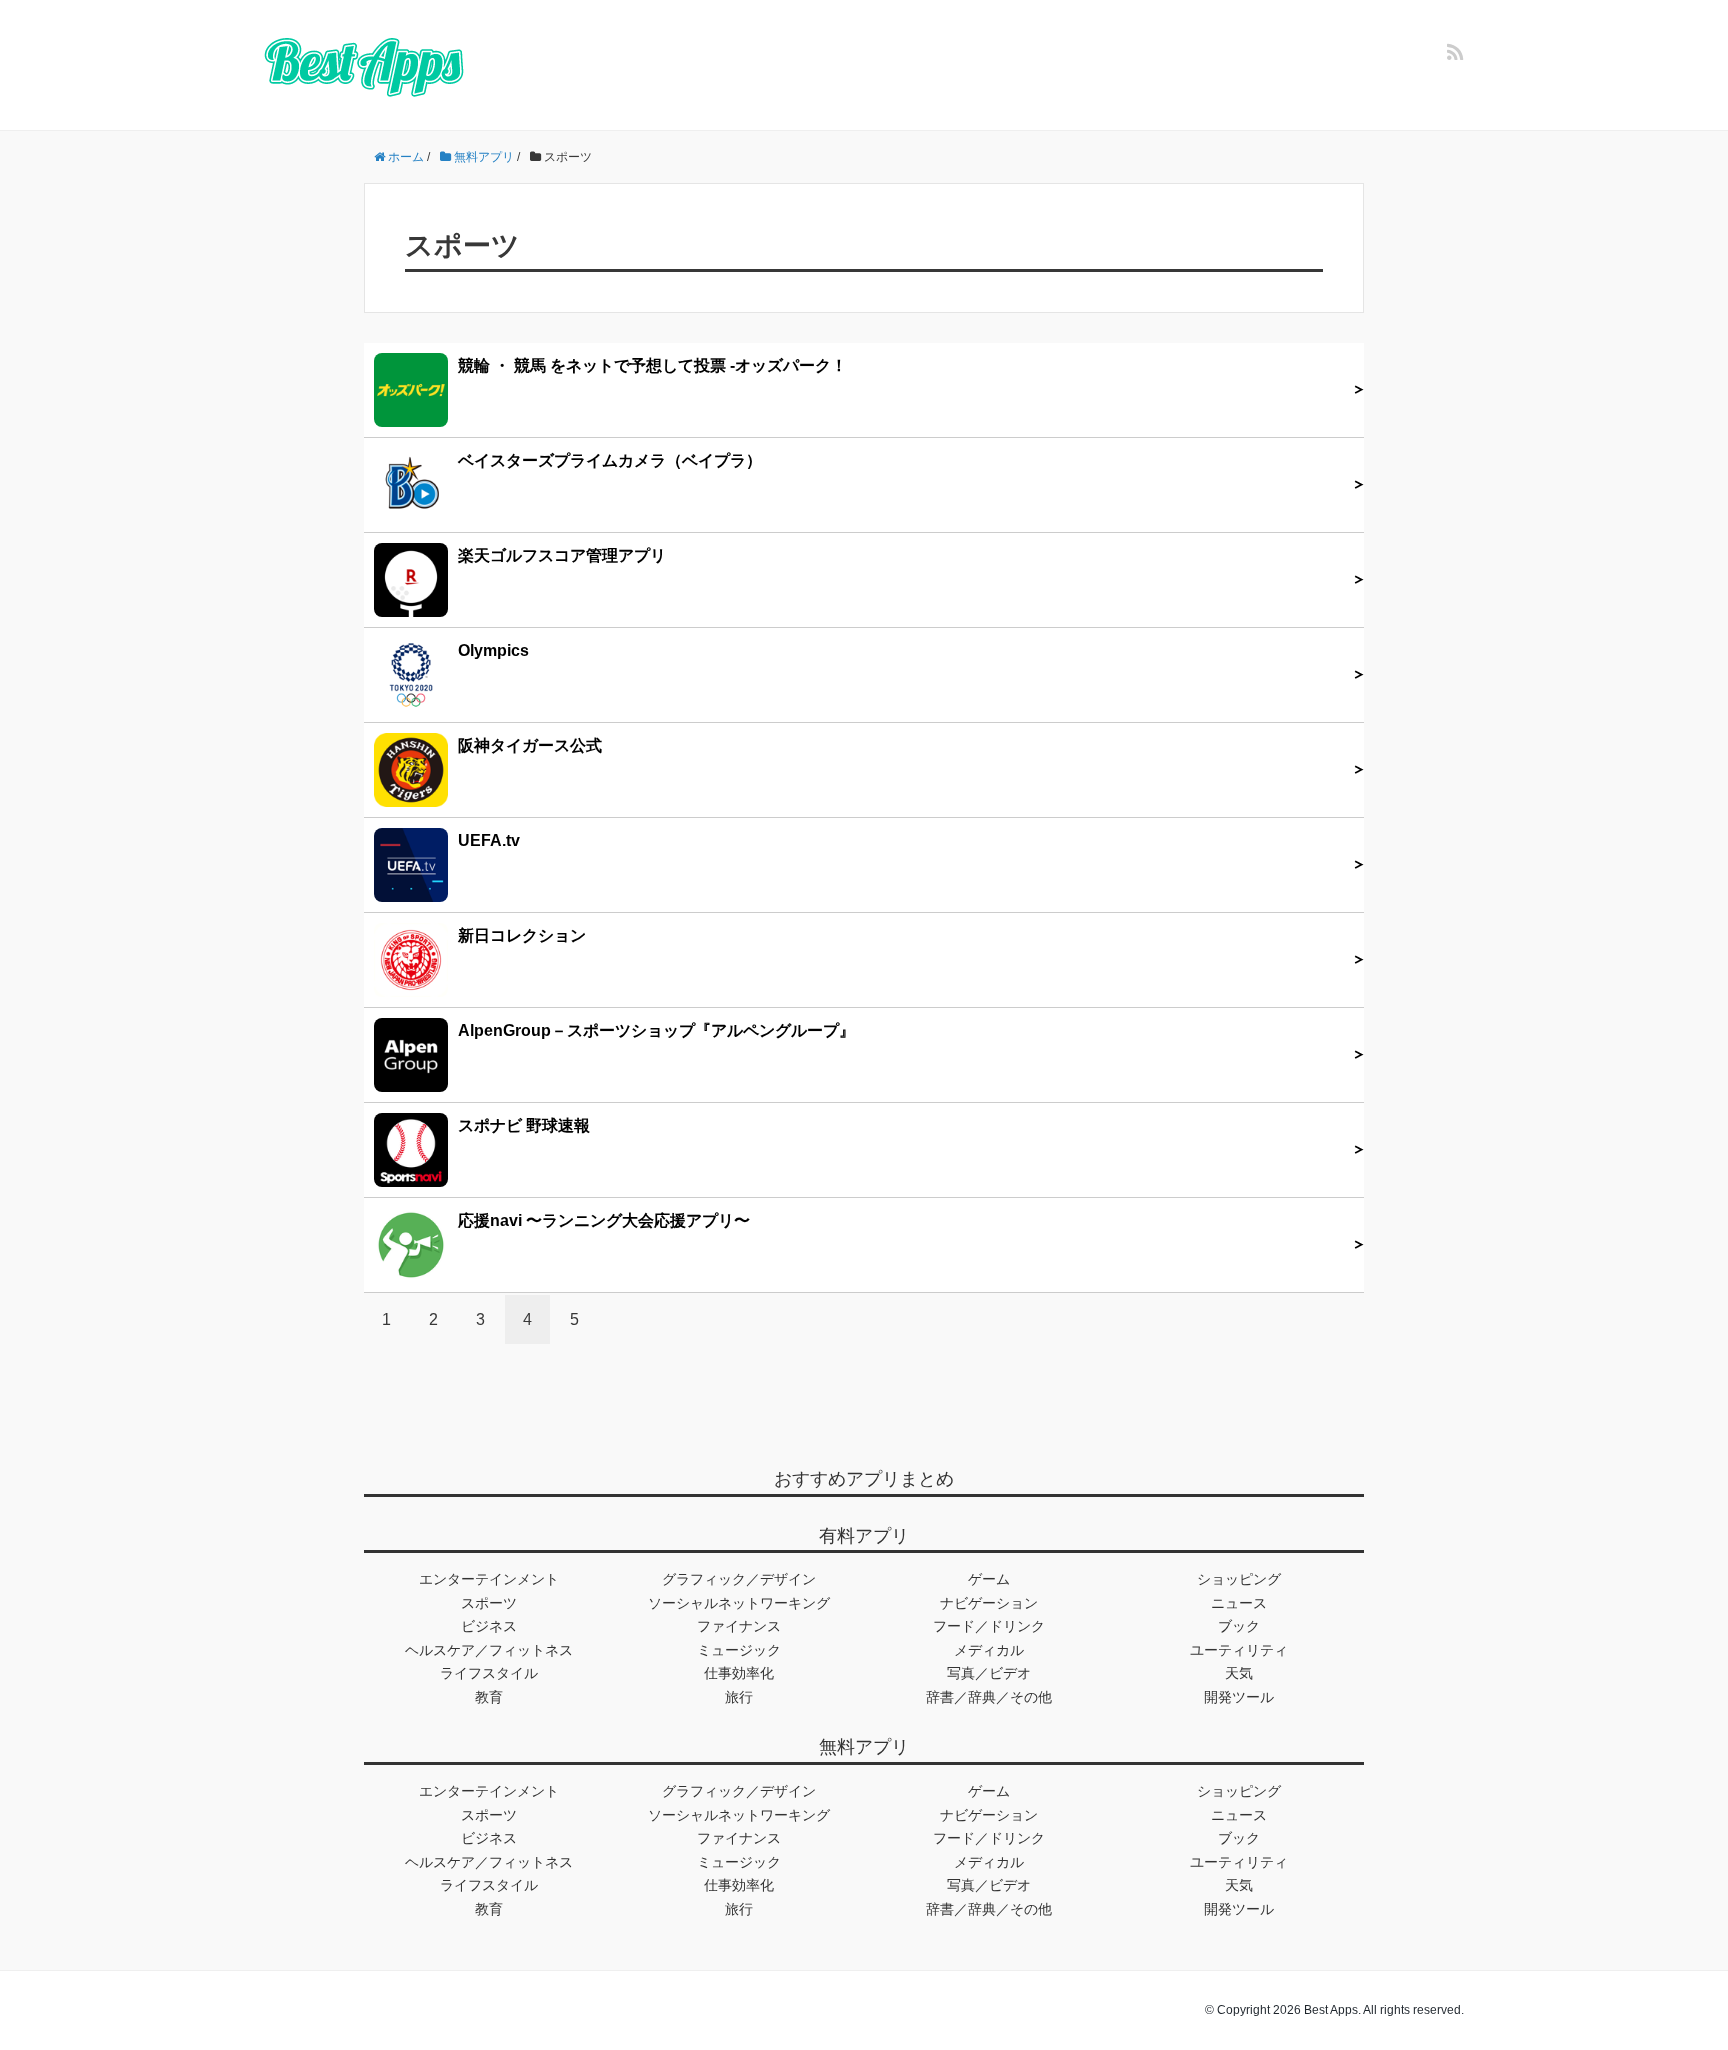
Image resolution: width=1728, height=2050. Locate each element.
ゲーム (989, 1579)
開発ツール (1239, 1697)
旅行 (739, 1697)
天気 (1239, 1673)
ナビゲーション (989, 1603)
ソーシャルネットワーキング (739, 1603)
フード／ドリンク (989, 1626)
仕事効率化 (739, 1673)
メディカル (989, 1650)
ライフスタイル (489, 1673)
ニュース (1239, 1603)
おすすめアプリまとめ (864, 1479)
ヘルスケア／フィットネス (489, 1650)
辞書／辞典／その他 (989, 1697)
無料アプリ (864, 1747)
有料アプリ (864, 1536)
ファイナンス (739, 1626)
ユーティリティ (1239, 1650)
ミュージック (739, 1650)
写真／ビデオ (989, 1673)
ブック (1239, 1626)
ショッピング (1239, 1579)
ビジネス (489, 1626)
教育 (489, 1697)
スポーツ (489, 1603)
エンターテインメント (489, 1579)
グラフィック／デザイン (739, 1579)
